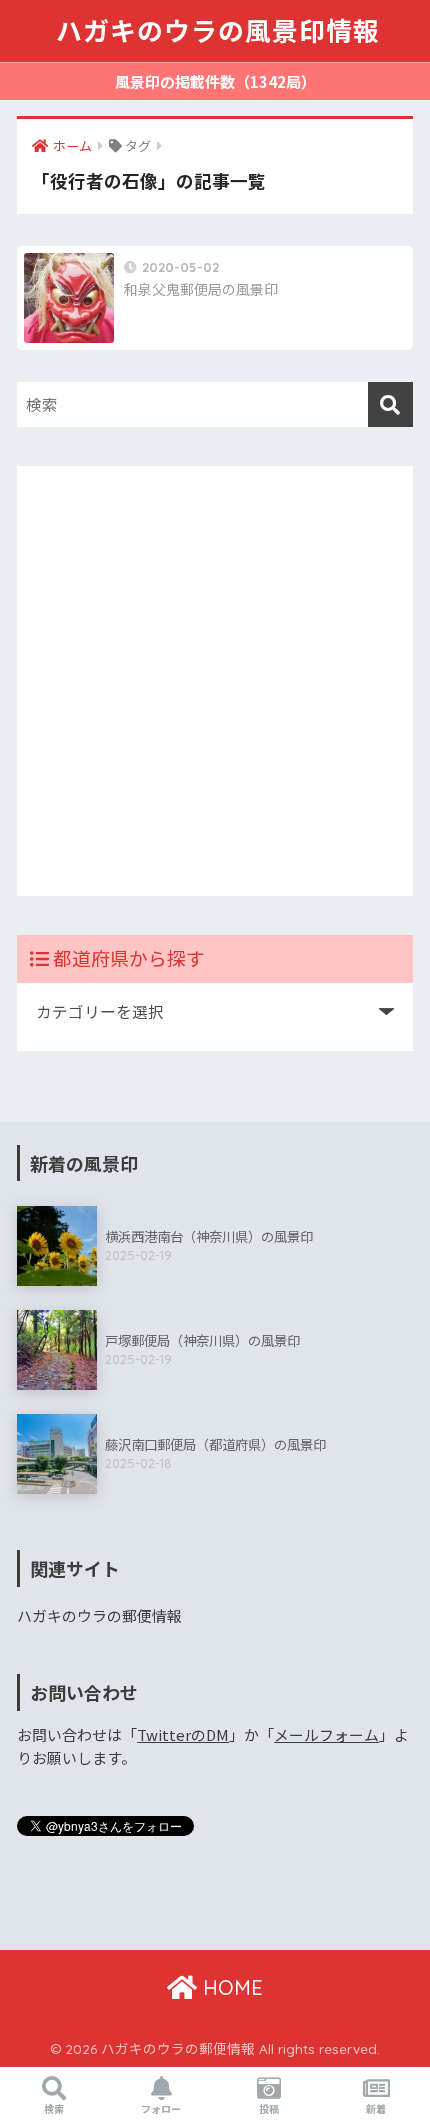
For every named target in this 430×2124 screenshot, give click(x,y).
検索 (54, 2108)
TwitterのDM (183, 1734)
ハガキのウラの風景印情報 (218, 31)
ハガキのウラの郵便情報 (99, 1615)
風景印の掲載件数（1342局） (215, 81)
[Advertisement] (215, 681)
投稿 (269, 2108)
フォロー (161, 2108)
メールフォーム (326, 1734)
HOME (230, 1987)
